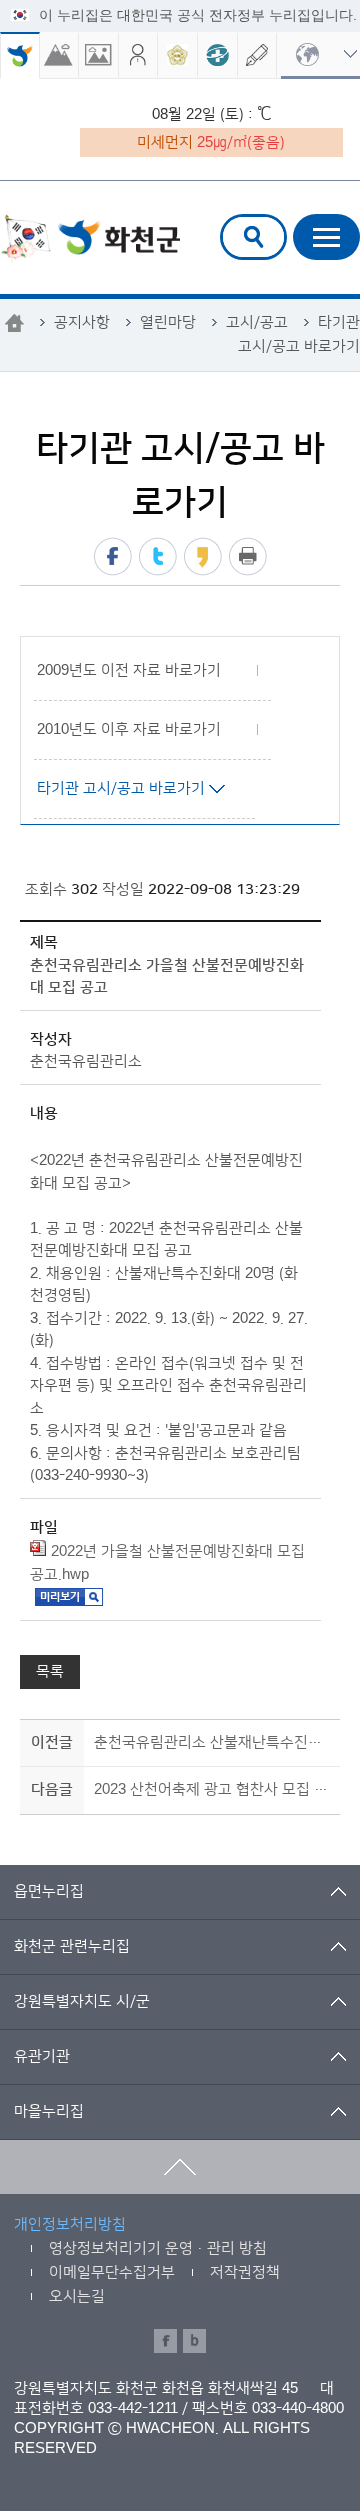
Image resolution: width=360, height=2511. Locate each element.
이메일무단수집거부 (112, 2272)
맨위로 (180, 2167)
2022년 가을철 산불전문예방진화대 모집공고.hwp (167, 1563)
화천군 (90, 239)
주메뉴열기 (326, 237)
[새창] (60, 55)
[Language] (320, 55)
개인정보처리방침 (70, 2224)
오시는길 (77, 2296)
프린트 (248, 556)
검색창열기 (253, 237)
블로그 (194, 2341)
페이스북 (113, 556)
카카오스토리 (203, 556)
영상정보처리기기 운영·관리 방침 (158, 2248)
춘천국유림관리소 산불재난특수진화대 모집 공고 (214, 1742)
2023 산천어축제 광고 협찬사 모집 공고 (214, 1789)
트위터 (158, 556)
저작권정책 (245, 2272)
